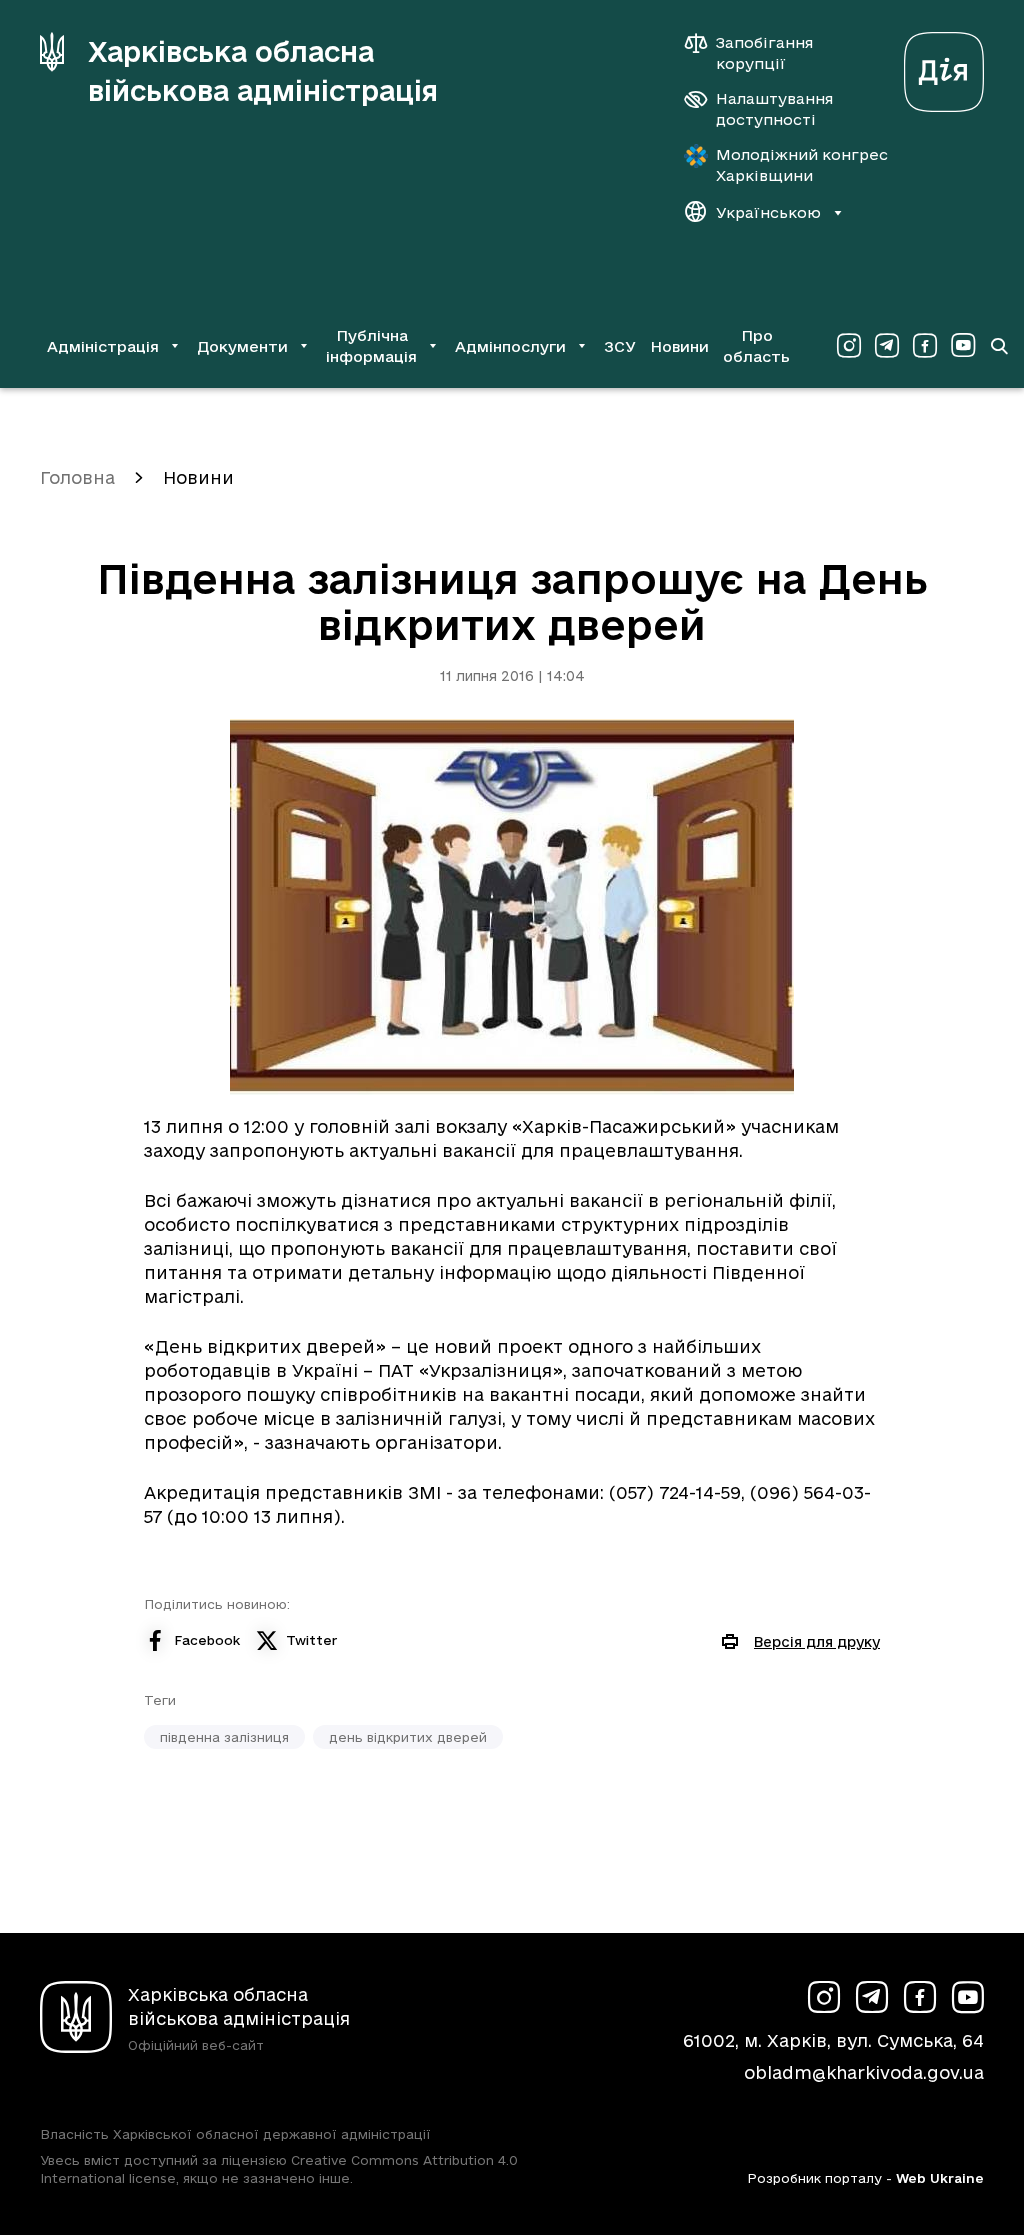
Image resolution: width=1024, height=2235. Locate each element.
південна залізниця (224, 1737)
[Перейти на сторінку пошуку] (999, 346)
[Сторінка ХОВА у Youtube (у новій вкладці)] (963, 346)
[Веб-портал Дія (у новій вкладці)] (944, 66)
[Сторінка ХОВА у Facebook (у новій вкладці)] (925, 346)
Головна (77, 477)
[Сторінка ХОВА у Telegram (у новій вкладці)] (887, 346)
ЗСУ (620, 346)
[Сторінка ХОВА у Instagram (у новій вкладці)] (849, 346)
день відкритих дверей (408, 1737)
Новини (679, 346)
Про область (756, 346)
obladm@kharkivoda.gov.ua (864, 2072)
